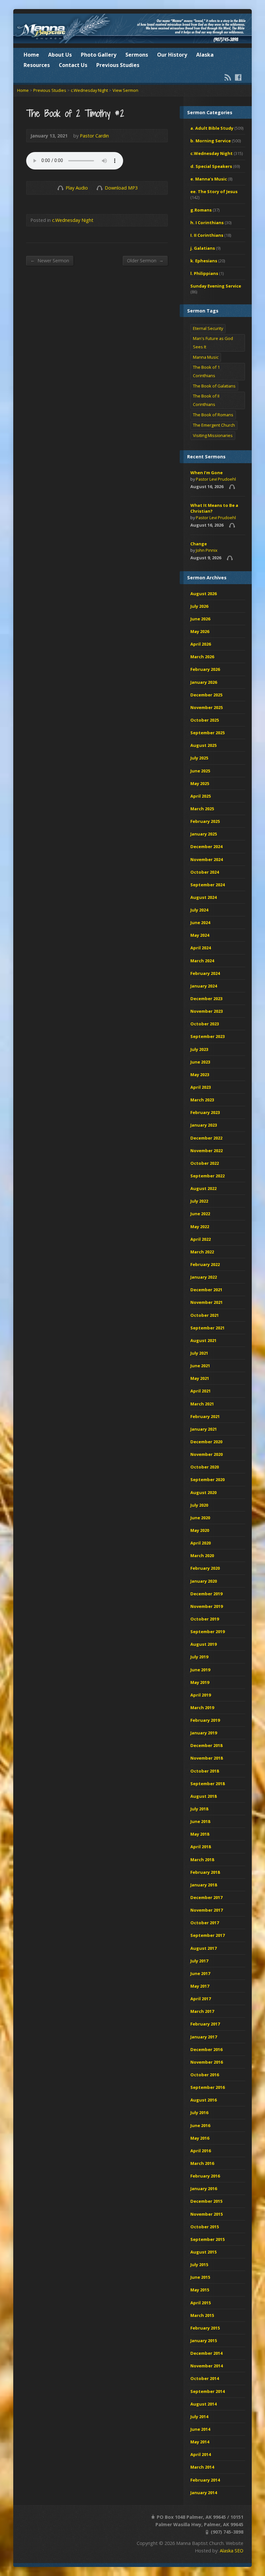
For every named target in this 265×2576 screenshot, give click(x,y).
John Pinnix (207, 550)
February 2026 (205, 669)
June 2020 (200, 1518)
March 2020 (202, 1555)
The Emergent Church (214, 425)
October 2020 (205, 1467)
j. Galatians (203, 248)
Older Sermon (145, 260)
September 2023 (207, 1036)
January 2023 (204, 1125)
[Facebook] (238, 77)
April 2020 (201, 1543)
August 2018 (203, 1796)
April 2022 (201, 1239)
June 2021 (200, 1366)
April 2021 (201, 1391)
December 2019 (206, 1594)
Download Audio (99, 188)
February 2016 (205, 2176)
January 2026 (204, 682)
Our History (172, 55)
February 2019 (205, 1720)
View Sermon (125, 90)
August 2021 (203, 1340)
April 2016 (201, 2151)
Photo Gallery (99, 55)
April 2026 (201, 644)
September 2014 (207, 2391)
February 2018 (205, 1872)
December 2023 (206, 999)
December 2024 (206, 846)
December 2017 (206, 1897)
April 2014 (201, 2454)
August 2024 (203, 897)
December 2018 (206, 1745)
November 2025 (207, 707)
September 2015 (207, 2239)
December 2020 (206, 1442)
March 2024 (202, 961)
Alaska (205, 55)
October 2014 (205, 2378)
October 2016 (205, 2075)
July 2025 (199, 758)
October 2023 (205, 1024)
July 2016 (199, 2112)
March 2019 (202, 1708)
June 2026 (200, 619)
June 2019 (200, 1670)
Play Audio (60, 188)
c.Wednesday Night (89, 90)
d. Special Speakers (211, 166)
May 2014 (200, 2442)
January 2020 (204, 1581)
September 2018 (207, 1784)
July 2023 (199, 1049)
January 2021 (204, 1429)
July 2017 (199, 1961)
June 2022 (200, 1214)
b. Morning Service (211, 141)
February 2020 (205, 1568)
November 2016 (207, 2062)
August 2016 (203, 2100)
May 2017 (200, 1986)
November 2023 (207, 1011)
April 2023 (201, 1087)
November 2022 (207, 1151)
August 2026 (203, 594)
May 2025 (200, 783)
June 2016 (200, 2125)
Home (31, 55)
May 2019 (200, 1682)
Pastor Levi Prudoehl (216, 479)
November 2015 (207, 2214)
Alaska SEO (232, 2551)
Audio (232, 487)
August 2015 (203, 2252)
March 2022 (202, 1252)
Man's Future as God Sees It (213, 343)
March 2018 (202, 1860)
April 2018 (201, 1847)
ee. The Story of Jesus (214, 191)
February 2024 (205, 973)
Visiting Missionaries (213, 435)
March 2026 (202, 657)
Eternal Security (208, 328)
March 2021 (202, 1404)
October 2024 (205, 872)
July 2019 (199, 1657)
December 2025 (206, 695)
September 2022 (207, 1176)
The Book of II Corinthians (206, 400)
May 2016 (200, 2138)
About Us (60, 55)
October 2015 (205, 2227)
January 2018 (204, 1885)
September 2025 (207, 733)
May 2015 (200, 2290)
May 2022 (200, 1227)
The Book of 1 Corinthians (206, 371)
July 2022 (199, 1201)
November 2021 (207, 1302)
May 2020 (200, 1530)
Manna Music (206, 357)
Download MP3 (121, 188)
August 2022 (203, 1188)
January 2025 (204, 834)
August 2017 (203, 1948)
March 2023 (202, 1100)
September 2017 (207, 1935)
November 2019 (207, 1606)
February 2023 (205, 1112)
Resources (37, 65)
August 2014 (203, 2404)
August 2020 (203, 1492)
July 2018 (199, 1809)
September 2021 (207, 1328)
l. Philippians (204, 273)
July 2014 (199, 2417)
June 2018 (200, 1821)
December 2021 (206, 1290)
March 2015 (202, 2315)
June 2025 (200, 771)
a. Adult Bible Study (212, 128)
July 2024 (199, 910)
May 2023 (200, 1075)
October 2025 (205, 720)
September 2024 (207, 885)
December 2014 (206, 2353)
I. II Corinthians (207, 235)
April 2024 (201, 948)
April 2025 (201, 796)
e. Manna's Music (209, 179)
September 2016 (207, 2087)
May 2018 (200, 1834)
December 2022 (206, 1138)
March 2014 (202, 2467)
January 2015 (204, 2341)
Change (199, 544)
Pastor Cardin (94, 136)
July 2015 (199, 2265)
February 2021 (205, 1416)
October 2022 (205, 1163)
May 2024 (200, 935)
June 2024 (200, 922)
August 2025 (203, 745)
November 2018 (207, 1758)
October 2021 (205, 1315)
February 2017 (205, 2024)
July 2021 (199, 1353)
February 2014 (205, 2480)
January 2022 (204, 1277)
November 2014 (207, 2366)
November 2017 (207, 1910)
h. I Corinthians (207, 223)
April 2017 (201, 1999)
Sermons (137, 55)
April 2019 (201, 1695)
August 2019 (203, 1644)
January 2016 (204, 2189)
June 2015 (200, 2277)
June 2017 (200, 1973)
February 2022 (205, 1264)
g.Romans (201, 210)
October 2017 (205, 1923)
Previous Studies (118, 65)
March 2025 (202, 809)
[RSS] (228, 77)
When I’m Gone (207, 473)
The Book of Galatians (214, 386)
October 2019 (205, 1619)
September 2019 (207, 1632)
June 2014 (200, 2429)
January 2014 (204, 2493)
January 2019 (204, 1733)
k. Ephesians (204, 261)
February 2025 (205, 821)
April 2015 (201, 2303)
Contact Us (73, 65)
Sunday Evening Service (216, 286)
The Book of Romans (213, 415)
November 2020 (207, 1454)
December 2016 (206, 2049)
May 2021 (200, 1378)
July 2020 (199, 1505)
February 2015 (205, 2328)
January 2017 (204, 2037)
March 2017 (202, 2011)
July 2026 (199, 606)
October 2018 (205, 1771)
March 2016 (202, 2163)
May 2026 (200, 631)
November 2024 (207, 859)
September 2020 (207, 1479)
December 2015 (206, 2201)
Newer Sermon (50, 260)
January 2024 (204, 986)
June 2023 (200, 1062)
